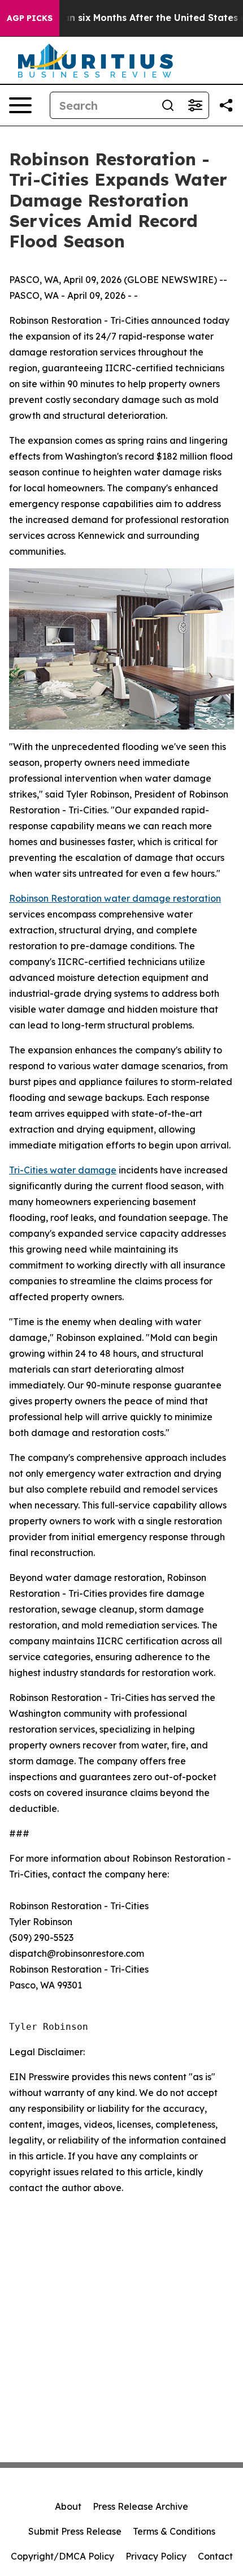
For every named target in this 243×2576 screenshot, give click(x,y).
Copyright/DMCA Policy (62, 2556)
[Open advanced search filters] (195, 105)
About (68, 2506)
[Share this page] (226, 105)
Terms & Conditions (174, 2531)
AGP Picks (30, 18)
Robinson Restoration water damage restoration (115, 898)
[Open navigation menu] (20, 105)
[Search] (168, 105)
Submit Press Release (75, 2531)
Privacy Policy (156, 2556)
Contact (215, 2556)
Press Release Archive (140, 2506)
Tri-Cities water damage (63, 1170)
